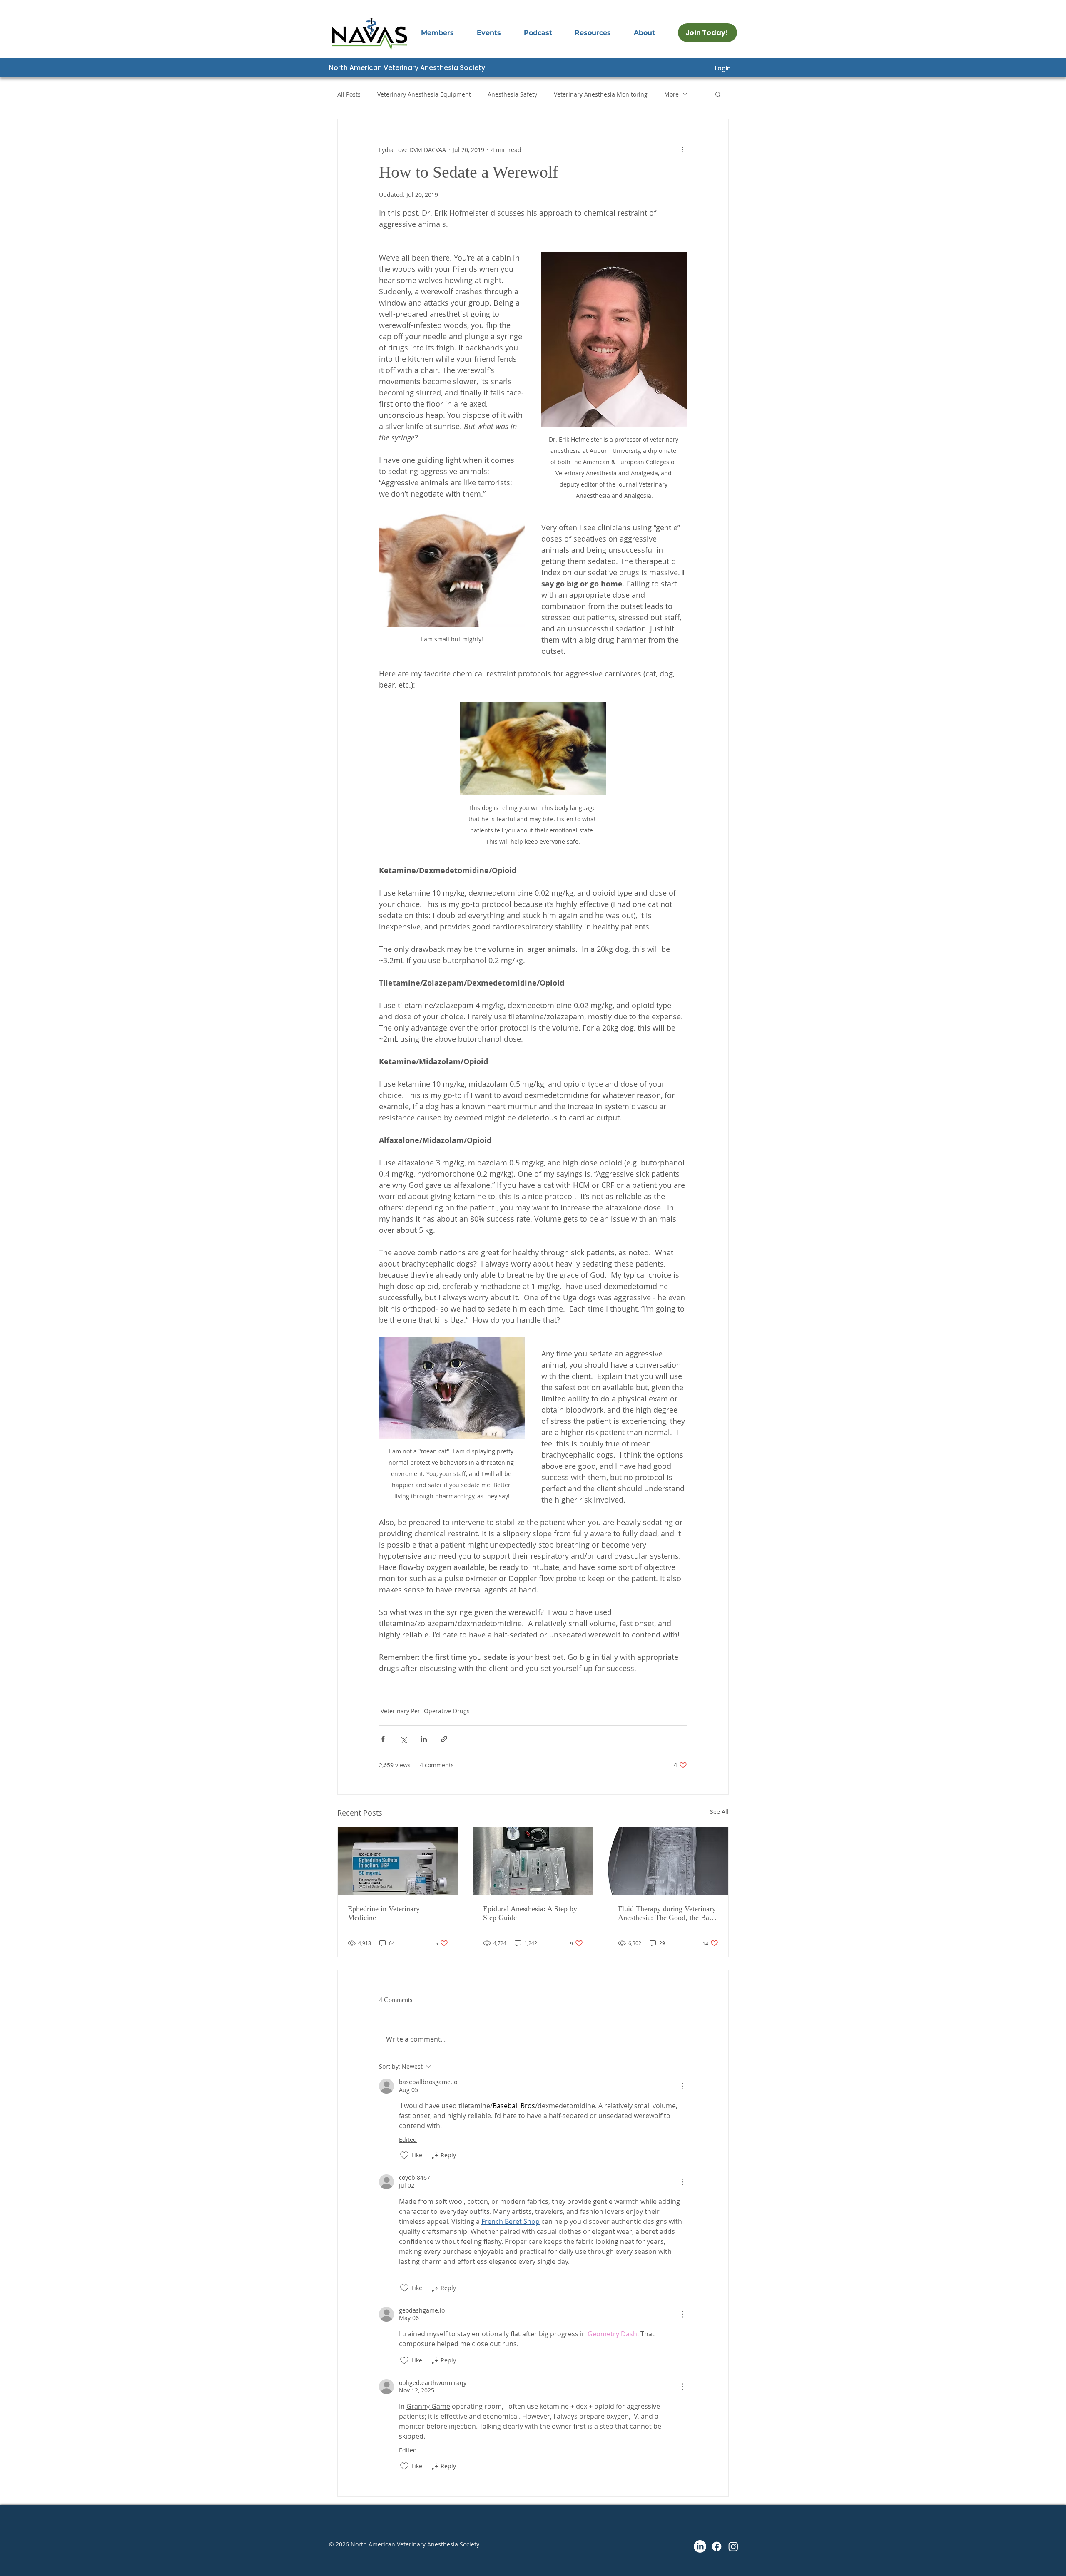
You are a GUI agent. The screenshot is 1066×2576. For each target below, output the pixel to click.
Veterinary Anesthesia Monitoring (601, 94)
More (671, 94)
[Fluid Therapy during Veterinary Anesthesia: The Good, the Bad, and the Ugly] (668, 1861)
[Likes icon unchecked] (404, 2155)
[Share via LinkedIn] (424, 1739)
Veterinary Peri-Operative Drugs (425, 1711)
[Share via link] (444, 1739)
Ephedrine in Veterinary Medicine (384, 1913)
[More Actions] (682, 2086)
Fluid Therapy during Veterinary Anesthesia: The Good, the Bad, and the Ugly (667, 1913)
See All (719, 1812)
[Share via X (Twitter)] (403, 1739)
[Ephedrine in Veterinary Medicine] (398, 1861)
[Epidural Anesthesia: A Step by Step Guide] (533, 1861)
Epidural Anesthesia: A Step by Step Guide (530, 1913)
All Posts (349, 94)
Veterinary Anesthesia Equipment (424, 94)
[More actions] (682, 149)
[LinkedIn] (700, 2546)
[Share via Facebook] (383, 1739)
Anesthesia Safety (512, 94)
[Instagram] (733, 2546)
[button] (500, 33)
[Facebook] (717, 2546)
